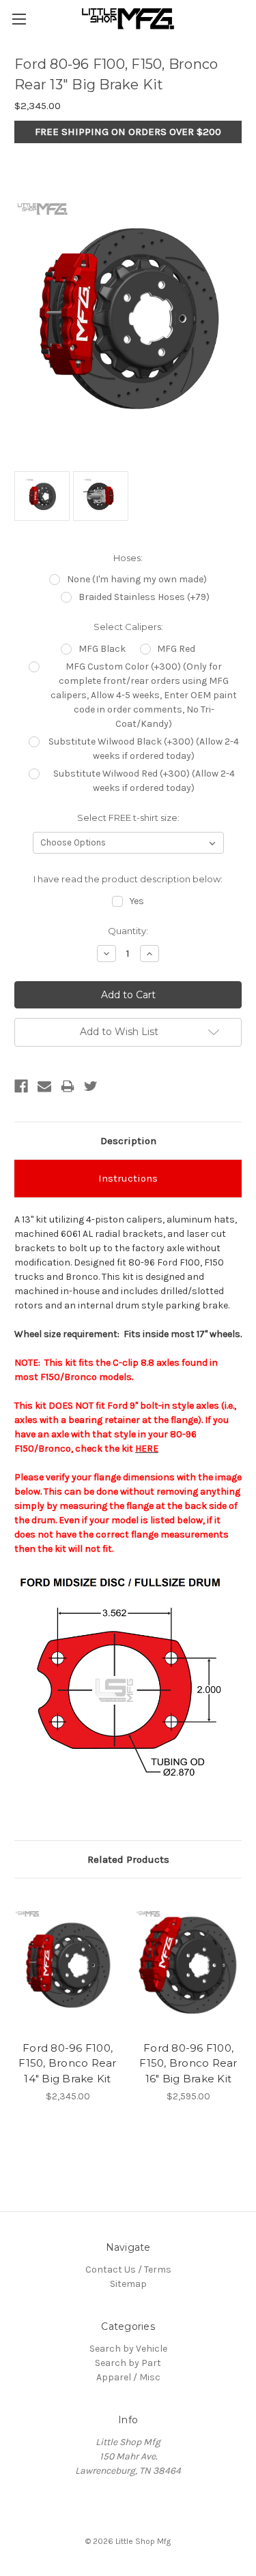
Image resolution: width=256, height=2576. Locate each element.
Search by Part (128, 2363)
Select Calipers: (128, 627)
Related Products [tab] (128, 1859)
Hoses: (128, 558)
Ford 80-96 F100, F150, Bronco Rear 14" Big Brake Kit (67, 2063)
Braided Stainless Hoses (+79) (144, 597)
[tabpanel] (68, 1998)
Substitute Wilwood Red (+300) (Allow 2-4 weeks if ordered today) (144, 781)
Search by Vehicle (128, 2349)
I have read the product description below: (128, 879)
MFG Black (102, 649)
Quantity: (128, 931)
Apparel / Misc (128, 2377)
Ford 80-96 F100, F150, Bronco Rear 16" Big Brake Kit (188, 2063)
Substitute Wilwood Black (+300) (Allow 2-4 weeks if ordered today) (144, 749)
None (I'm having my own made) (137, 579)
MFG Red (176, 649)
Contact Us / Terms (128, 2270)
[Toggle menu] (19, 19)
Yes (137, 901)
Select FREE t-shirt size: (128, 818)
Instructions (128, 1178)
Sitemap (128, 2284)
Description (128, 1141)
